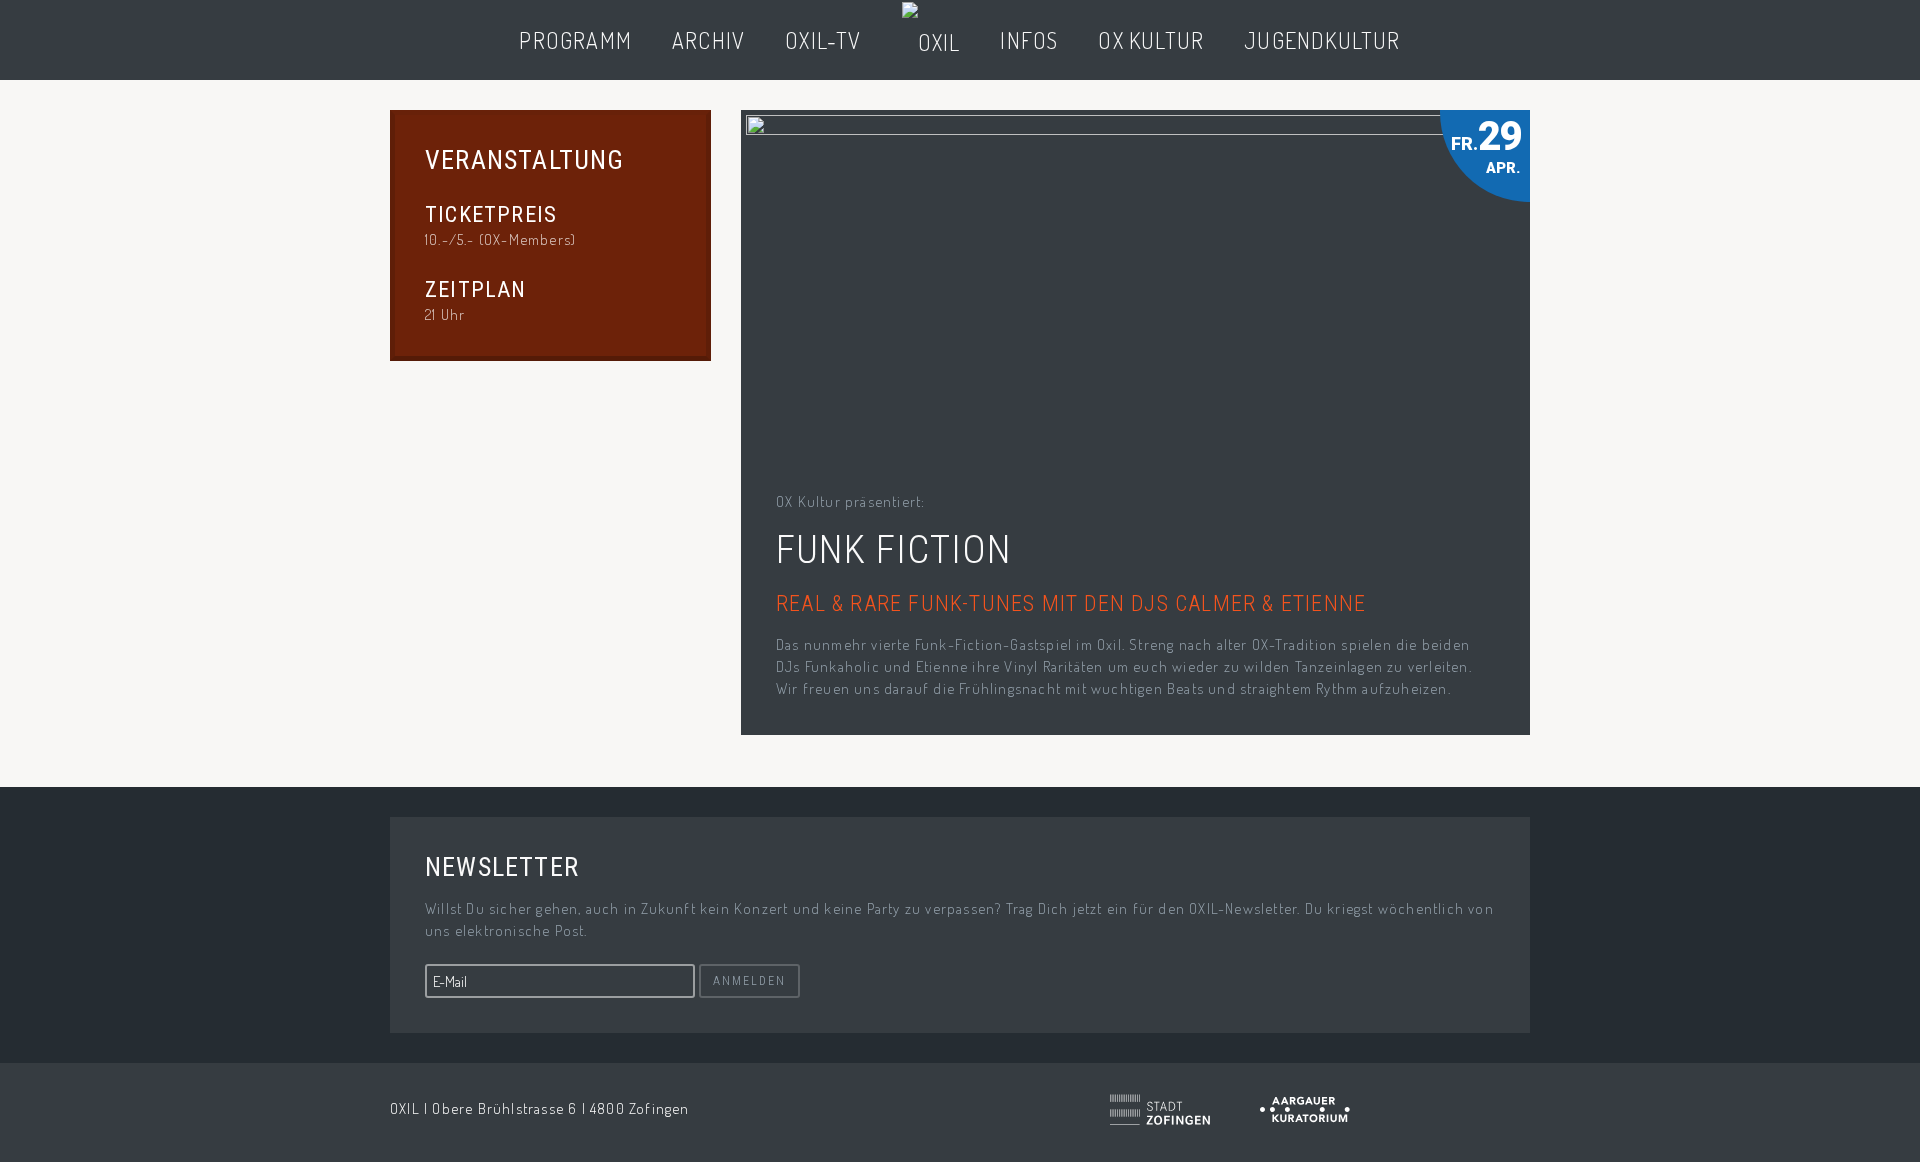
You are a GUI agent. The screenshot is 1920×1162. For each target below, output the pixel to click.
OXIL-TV (823, 40)
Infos (1029, 40)
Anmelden (749, 981)
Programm (575, 40)
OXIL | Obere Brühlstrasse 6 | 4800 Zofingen (540, 1108)
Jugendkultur (1322, 40)
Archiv (708, 40)
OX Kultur (1151, 40)
